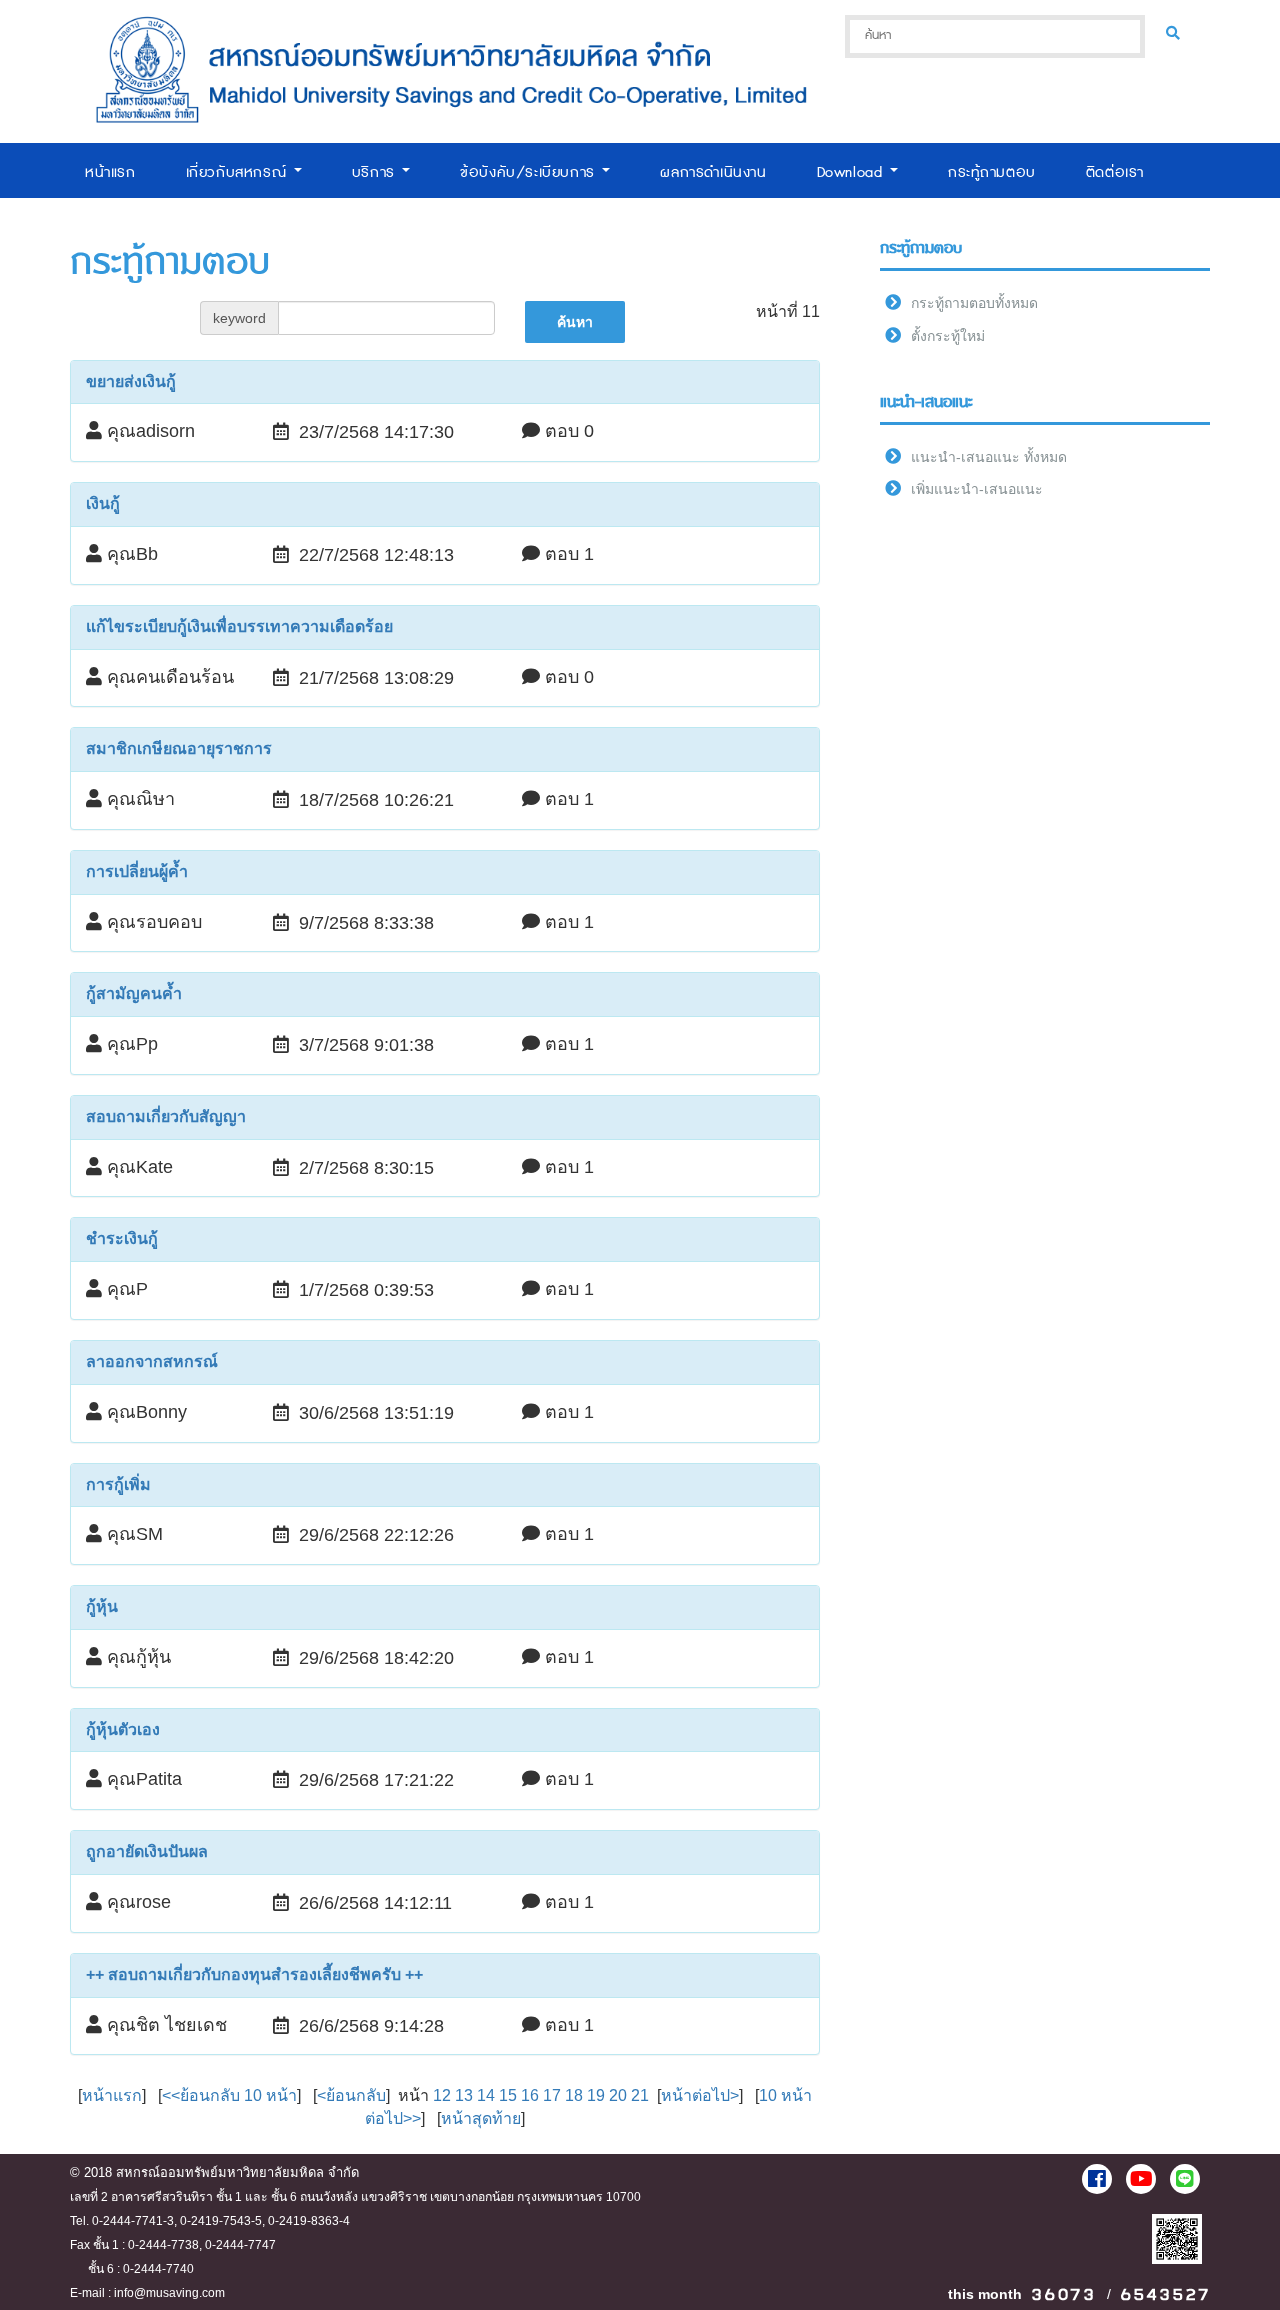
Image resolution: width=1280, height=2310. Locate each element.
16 (530, 2095)
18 (574, 2095)
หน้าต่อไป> (700, 2095)
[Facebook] (1097, 2179)
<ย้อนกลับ (351, 2095)
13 (464, 2095)
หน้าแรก (110, 172)
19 (596, 2095)
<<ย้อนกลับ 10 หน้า (229, 2095)
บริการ (376, 172)
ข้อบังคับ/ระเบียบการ (530, 172)
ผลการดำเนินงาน (713, 172)
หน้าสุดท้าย (481, 2118)
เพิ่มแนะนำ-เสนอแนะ (977, 489)
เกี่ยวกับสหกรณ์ (239, 172)
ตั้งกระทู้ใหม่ (948, 336)
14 (486, 2095)
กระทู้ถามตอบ (992, 172)
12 (442, 2095)
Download (852, 172)
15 (508, 2095)
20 (618, 2095)
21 (640, 2095)
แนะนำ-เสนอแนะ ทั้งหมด (989, 457)
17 (552, 2095)
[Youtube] (1141, 2179)
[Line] (1185, 2179)
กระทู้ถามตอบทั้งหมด (974, 303)
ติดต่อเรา (1115, 172)
